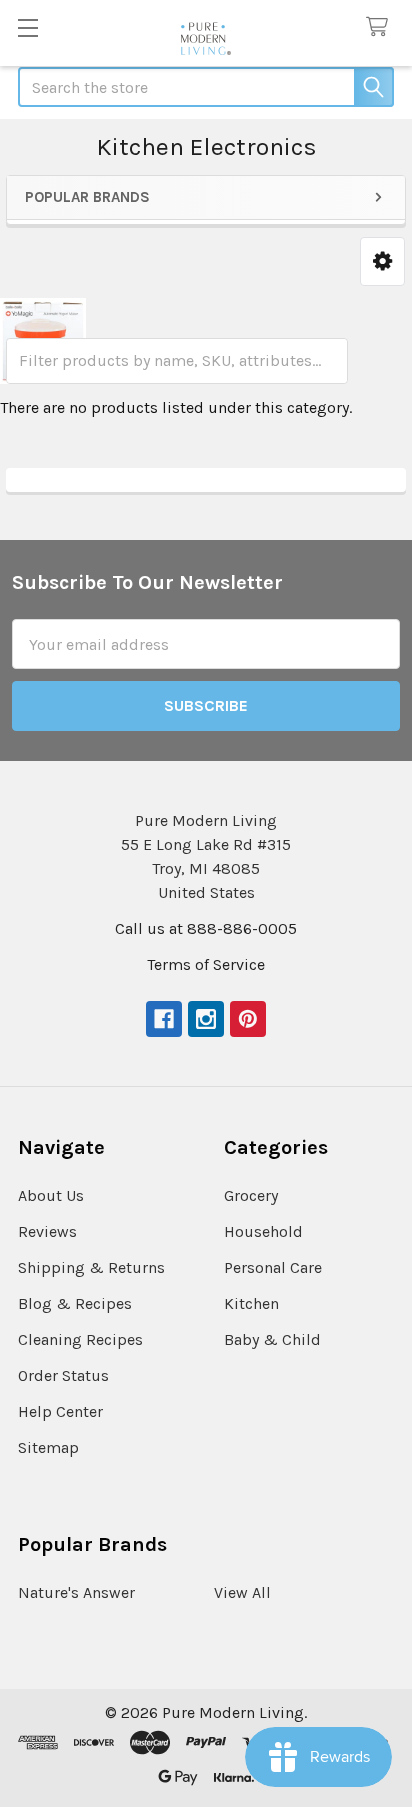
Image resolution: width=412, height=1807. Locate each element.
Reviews (47, 1231)
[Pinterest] (248, 1019)
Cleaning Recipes (80, 1339)
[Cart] (381, 27)
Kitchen (251, 1303)
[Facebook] (164, 1019)
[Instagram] (206, 1019)
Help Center (60, 1411)
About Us (51, 1195)
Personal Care (273, 1267)
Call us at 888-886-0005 (206, 928)
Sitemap (48, 1447)
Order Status (63, 1375)
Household (263, 1231)
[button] (382, 261)
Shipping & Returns (91, 1267)
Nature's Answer (76, 1592)
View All (242, 1592)
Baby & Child (272, 1339)
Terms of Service (206, 964)
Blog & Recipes (75, 1303)
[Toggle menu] (27, 27)
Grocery (251, 1195)
